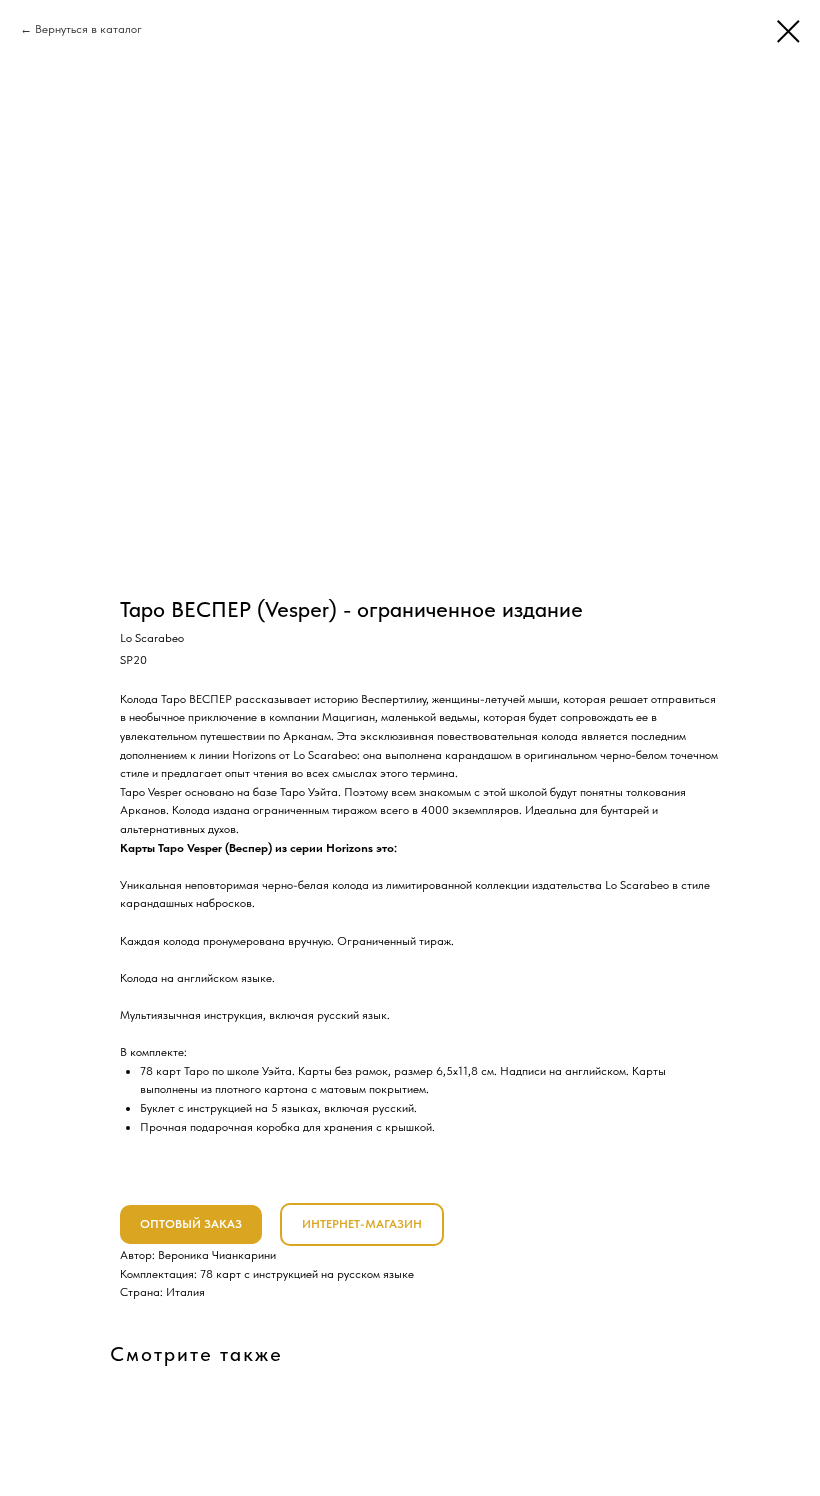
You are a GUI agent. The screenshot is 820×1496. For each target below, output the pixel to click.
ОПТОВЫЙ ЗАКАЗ (191, 1224)
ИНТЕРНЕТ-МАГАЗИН (362, 1224)
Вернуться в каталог (88, 29)
